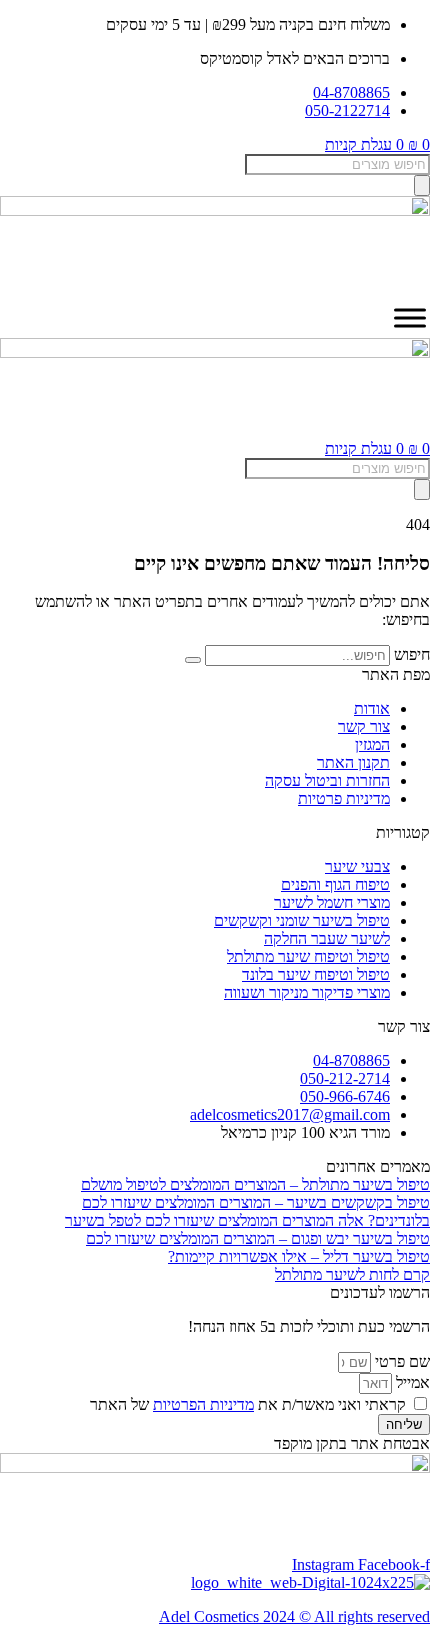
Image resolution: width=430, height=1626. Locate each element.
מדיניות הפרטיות (203, 1404)
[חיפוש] (193, 660)
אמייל (411, 1382)
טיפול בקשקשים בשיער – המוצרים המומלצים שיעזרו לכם (256, 1202)
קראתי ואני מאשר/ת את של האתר (248, 1404)
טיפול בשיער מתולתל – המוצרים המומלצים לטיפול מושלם (255, 1184)
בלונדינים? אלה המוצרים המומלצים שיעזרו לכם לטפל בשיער (247, 1220)
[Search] (422, 185)
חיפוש (412, 654)
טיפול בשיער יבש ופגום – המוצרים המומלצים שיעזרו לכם (258, 1238)
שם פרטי (400, 1361)
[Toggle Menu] (410, 318)
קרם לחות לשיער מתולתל (352, 1274)
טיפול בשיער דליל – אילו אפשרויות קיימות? (299, 1256)
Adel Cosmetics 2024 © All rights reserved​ (294, 1616)
